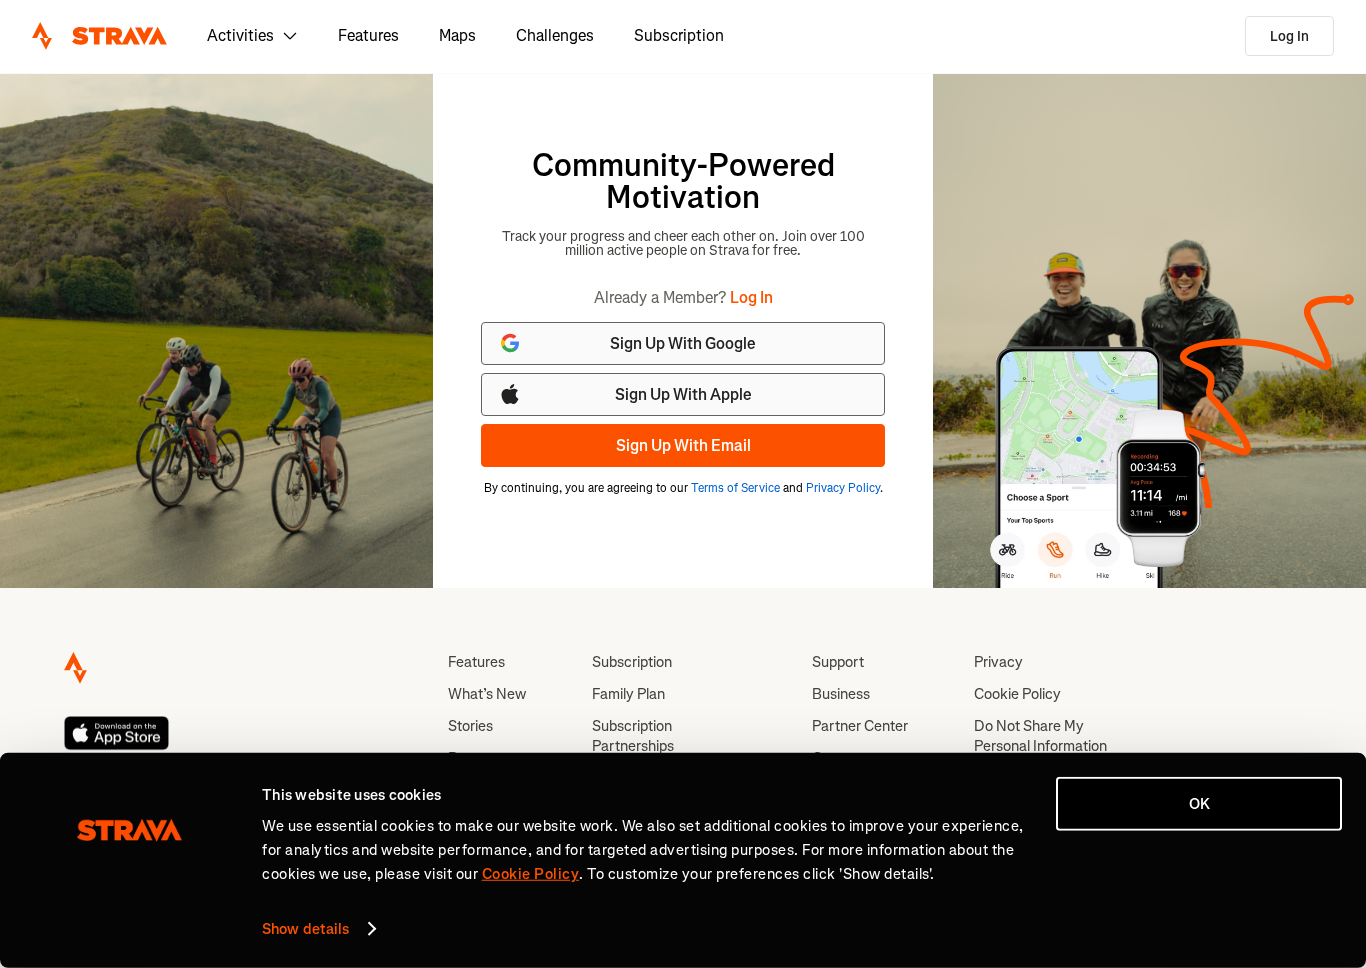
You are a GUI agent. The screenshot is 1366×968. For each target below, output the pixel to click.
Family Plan (628, 694)
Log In (1289, 36)
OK (1199, 804)
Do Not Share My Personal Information (1040, 736)
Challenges (555, 35)
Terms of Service (735, 488)
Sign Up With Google (683, 343)
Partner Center (860, 726)
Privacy (998, 662)
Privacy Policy (843, 488)
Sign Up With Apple (683, 394)
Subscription (679, 35)
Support (838, 662)
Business (841, 694)
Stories (470, 726)
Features (368, 35)
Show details (305, 929)
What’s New (487, 694)
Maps (457, 35)
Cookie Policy (1017, 694)
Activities (240, 35)
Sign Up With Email (683, 445)
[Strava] (99, 36)
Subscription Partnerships (633, 736)
